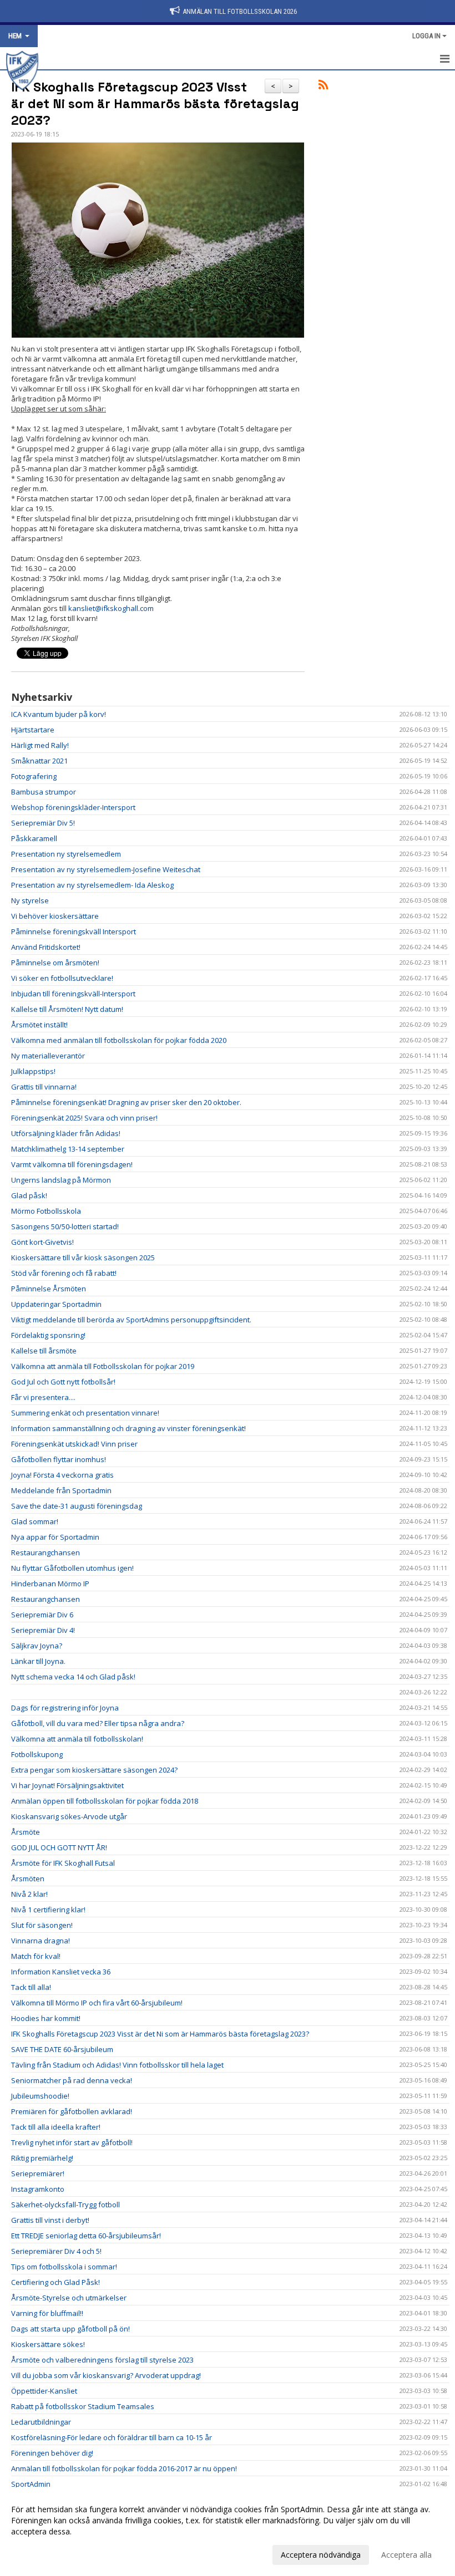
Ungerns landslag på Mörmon (61, 1180)
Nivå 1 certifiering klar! (48, 1910)
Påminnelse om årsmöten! (55, 963)
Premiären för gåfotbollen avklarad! (72, 2111)
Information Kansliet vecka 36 (61, 1972)
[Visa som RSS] (323, 86)
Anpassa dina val (41, 2553)
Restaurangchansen (46, 1552)
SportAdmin (31, 2484)
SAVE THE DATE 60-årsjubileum (62, 2049)
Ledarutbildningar (41, 2422)
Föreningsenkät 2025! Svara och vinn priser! (84, 1118)
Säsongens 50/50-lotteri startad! (65, 1226)
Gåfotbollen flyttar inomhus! (59, 1459)
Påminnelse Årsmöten (49, 1289)
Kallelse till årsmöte (44, 1351)
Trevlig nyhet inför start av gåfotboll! (72, 2142)
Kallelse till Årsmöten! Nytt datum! (67, 1009)
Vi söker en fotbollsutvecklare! (62, 978)
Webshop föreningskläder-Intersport (73, 807)
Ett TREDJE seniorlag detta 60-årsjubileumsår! (86, 2236)
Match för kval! (36, 1956)
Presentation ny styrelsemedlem (66, 854)
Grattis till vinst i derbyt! (50, 2220)
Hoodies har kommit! (46, 2018)
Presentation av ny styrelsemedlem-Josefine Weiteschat (106, 869)
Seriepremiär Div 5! (43, 823)
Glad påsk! (29, 1195)
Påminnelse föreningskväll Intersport (74, 931)
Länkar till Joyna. (38, 1661)
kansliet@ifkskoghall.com (111, 608)
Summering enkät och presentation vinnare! (85, 1413)
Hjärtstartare (33, 730)
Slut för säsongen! (42, 1925)
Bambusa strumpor (44, 792)
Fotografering (34, 776)
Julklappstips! (33, 1071)
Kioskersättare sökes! (48, 2344)
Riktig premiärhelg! (42, 2158)
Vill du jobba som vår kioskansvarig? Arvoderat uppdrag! (106, 2375)
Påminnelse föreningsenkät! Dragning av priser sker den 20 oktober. (126, 1102)
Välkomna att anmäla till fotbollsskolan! (77, 1739)
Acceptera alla (406, 2555)
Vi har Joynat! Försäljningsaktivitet (67, 1785)
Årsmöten (28, 1878)
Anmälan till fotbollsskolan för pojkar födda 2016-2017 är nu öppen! (124, 2468)
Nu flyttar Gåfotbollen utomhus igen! (72, 1568)
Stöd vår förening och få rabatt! (64, 1273)
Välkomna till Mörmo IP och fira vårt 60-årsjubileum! (97, 2003)
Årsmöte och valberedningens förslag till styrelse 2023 (102, 2360)
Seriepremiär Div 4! (43, 1630)
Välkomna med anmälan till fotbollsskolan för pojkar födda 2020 (119, 1040)
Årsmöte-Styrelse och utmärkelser (69, 2298)
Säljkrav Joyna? (37, 1646)
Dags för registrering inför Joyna (65, 1708)
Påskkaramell (34, 838)
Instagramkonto (38, 2189)
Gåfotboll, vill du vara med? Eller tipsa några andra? (98, 1723)
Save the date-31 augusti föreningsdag (77, 1506)
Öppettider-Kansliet (44, 2391)
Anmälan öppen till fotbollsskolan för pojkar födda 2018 (105, 1801)
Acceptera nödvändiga (321, 2555)
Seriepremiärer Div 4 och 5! (56, 2251)
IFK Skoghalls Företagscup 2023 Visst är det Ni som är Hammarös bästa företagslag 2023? (155, 104)
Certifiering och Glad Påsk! (55, 2282)
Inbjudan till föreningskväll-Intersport (73, 994)
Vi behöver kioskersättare (55, 916)
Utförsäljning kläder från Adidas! (66, 1133)
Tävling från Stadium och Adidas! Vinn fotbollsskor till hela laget (117, 2065)
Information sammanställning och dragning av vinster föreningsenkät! (128, 1428)
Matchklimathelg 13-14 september (68, 1149)
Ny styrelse (30, 900)
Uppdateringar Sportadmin (56, 1304)
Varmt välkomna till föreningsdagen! (72, 1164)
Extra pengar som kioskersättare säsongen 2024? (94, 1770)
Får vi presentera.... (43, 1397)
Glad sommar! (35, 1521)
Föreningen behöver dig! (52, 2453)
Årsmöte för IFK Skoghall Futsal (63, 1863)
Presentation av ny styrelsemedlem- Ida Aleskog (92, 885)
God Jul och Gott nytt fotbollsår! (63, 1382)
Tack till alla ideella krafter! (56, 2127)
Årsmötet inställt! (39, 1025)
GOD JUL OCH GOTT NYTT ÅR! (59, 1847)
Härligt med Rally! (40, 745)
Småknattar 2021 (39, 761)
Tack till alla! (31, 1987)
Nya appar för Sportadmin (55, 1537)
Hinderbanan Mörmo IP (50, 1584)
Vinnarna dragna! (41, 1941)
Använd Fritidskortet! (46, 947)
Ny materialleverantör (48, 1056)
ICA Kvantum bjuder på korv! (59, 714)
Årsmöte (26, 1832)
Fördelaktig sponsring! (48, 1335)
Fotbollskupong (37, 1754)
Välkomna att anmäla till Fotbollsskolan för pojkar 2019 (103, 1366)
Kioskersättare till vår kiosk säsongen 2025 (83, 1258)
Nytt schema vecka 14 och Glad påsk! (73, 1677)
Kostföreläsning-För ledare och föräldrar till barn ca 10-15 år (112, 2437)
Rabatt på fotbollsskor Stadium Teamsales (83, 2406)
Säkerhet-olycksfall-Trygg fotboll (65, 2205)
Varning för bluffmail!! (47, 2313)
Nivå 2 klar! (29, 1894)
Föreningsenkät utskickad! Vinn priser (74, 1444)
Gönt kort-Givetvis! (42, 1242)
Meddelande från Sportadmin (61, 1490)
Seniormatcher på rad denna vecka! (72, 2080)
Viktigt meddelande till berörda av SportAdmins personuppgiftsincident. (131, 1320)
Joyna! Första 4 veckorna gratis (62, 1475)
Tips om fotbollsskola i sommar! (64, 2267)
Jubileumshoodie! (40, 2096)
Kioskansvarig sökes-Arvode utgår (69, 1816)
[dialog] (228, 2532)
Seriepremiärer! (38, 2173)
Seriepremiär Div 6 (42, 1615)
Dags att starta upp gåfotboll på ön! (70, 2329)
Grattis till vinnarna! (44, 1087)
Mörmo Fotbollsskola (46, 1211)
